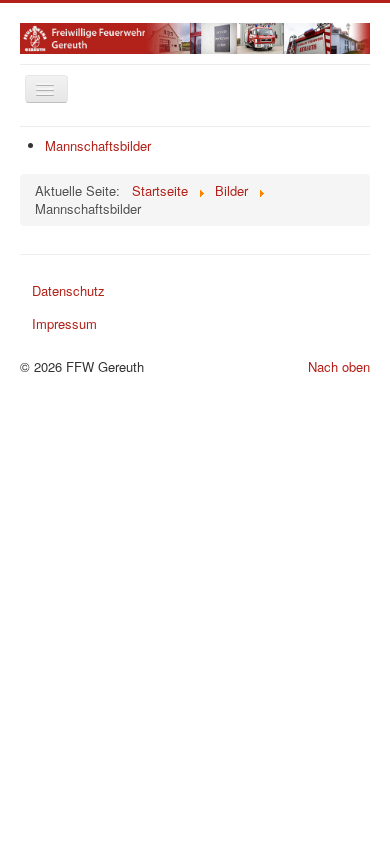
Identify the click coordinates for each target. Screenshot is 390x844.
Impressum (64, 323)
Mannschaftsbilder (98, 145)
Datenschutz (68, 290)
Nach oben (339, 366)
